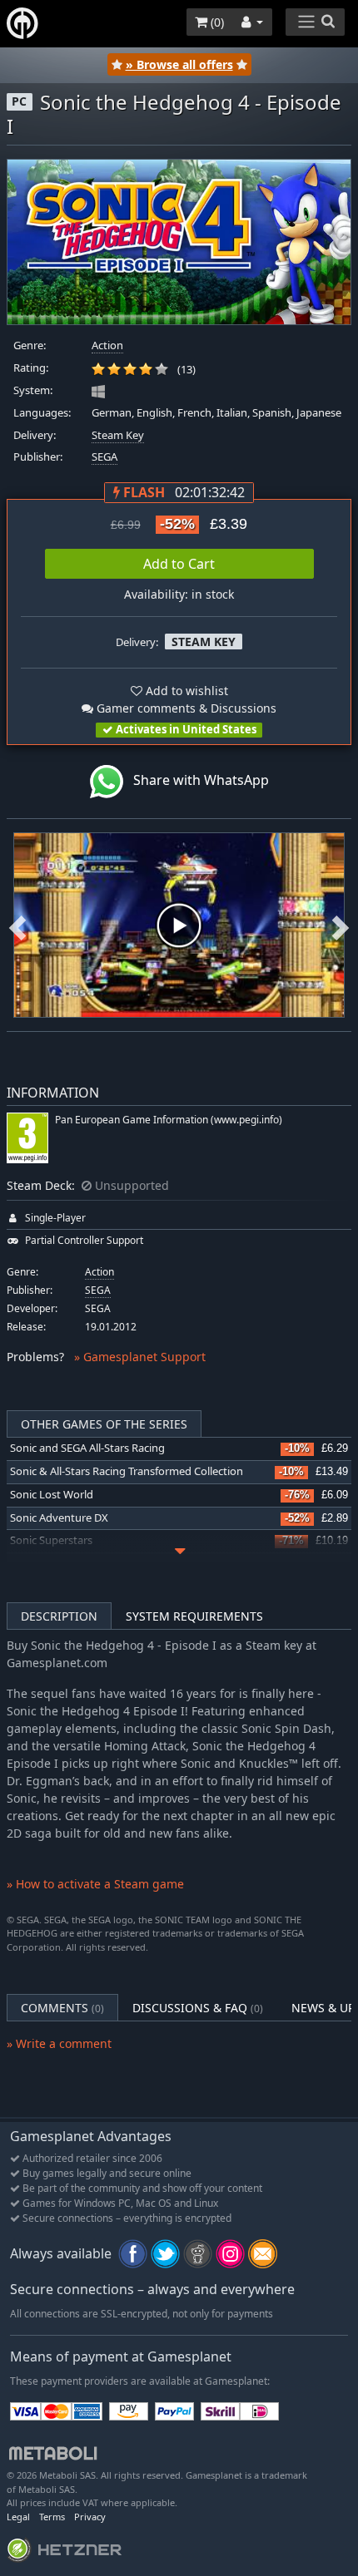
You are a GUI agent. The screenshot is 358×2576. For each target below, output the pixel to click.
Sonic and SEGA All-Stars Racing (87, 1448)
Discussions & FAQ (198, 2008)
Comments (62, 2008)
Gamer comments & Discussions (185, 708)
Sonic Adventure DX (59, 1518)
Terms (52, 2517)
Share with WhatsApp (196, 780)
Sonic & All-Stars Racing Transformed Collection (127, 1471)
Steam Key (118, 435)
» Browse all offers (179, 64)
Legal (18, 2517)
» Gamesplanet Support (140, 1357)
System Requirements (194, 1616)
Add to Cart (179, 564)
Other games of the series (104, 1424)
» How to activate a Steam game (95, 1884)
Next (341, 925)
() (216, 22)
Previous (17, 925)
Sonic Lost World (52, 1495)
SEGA (104, 457)
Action (107, 345)
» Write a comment (59, 2043)
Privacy (90, 2517)
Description (59, 1616)
